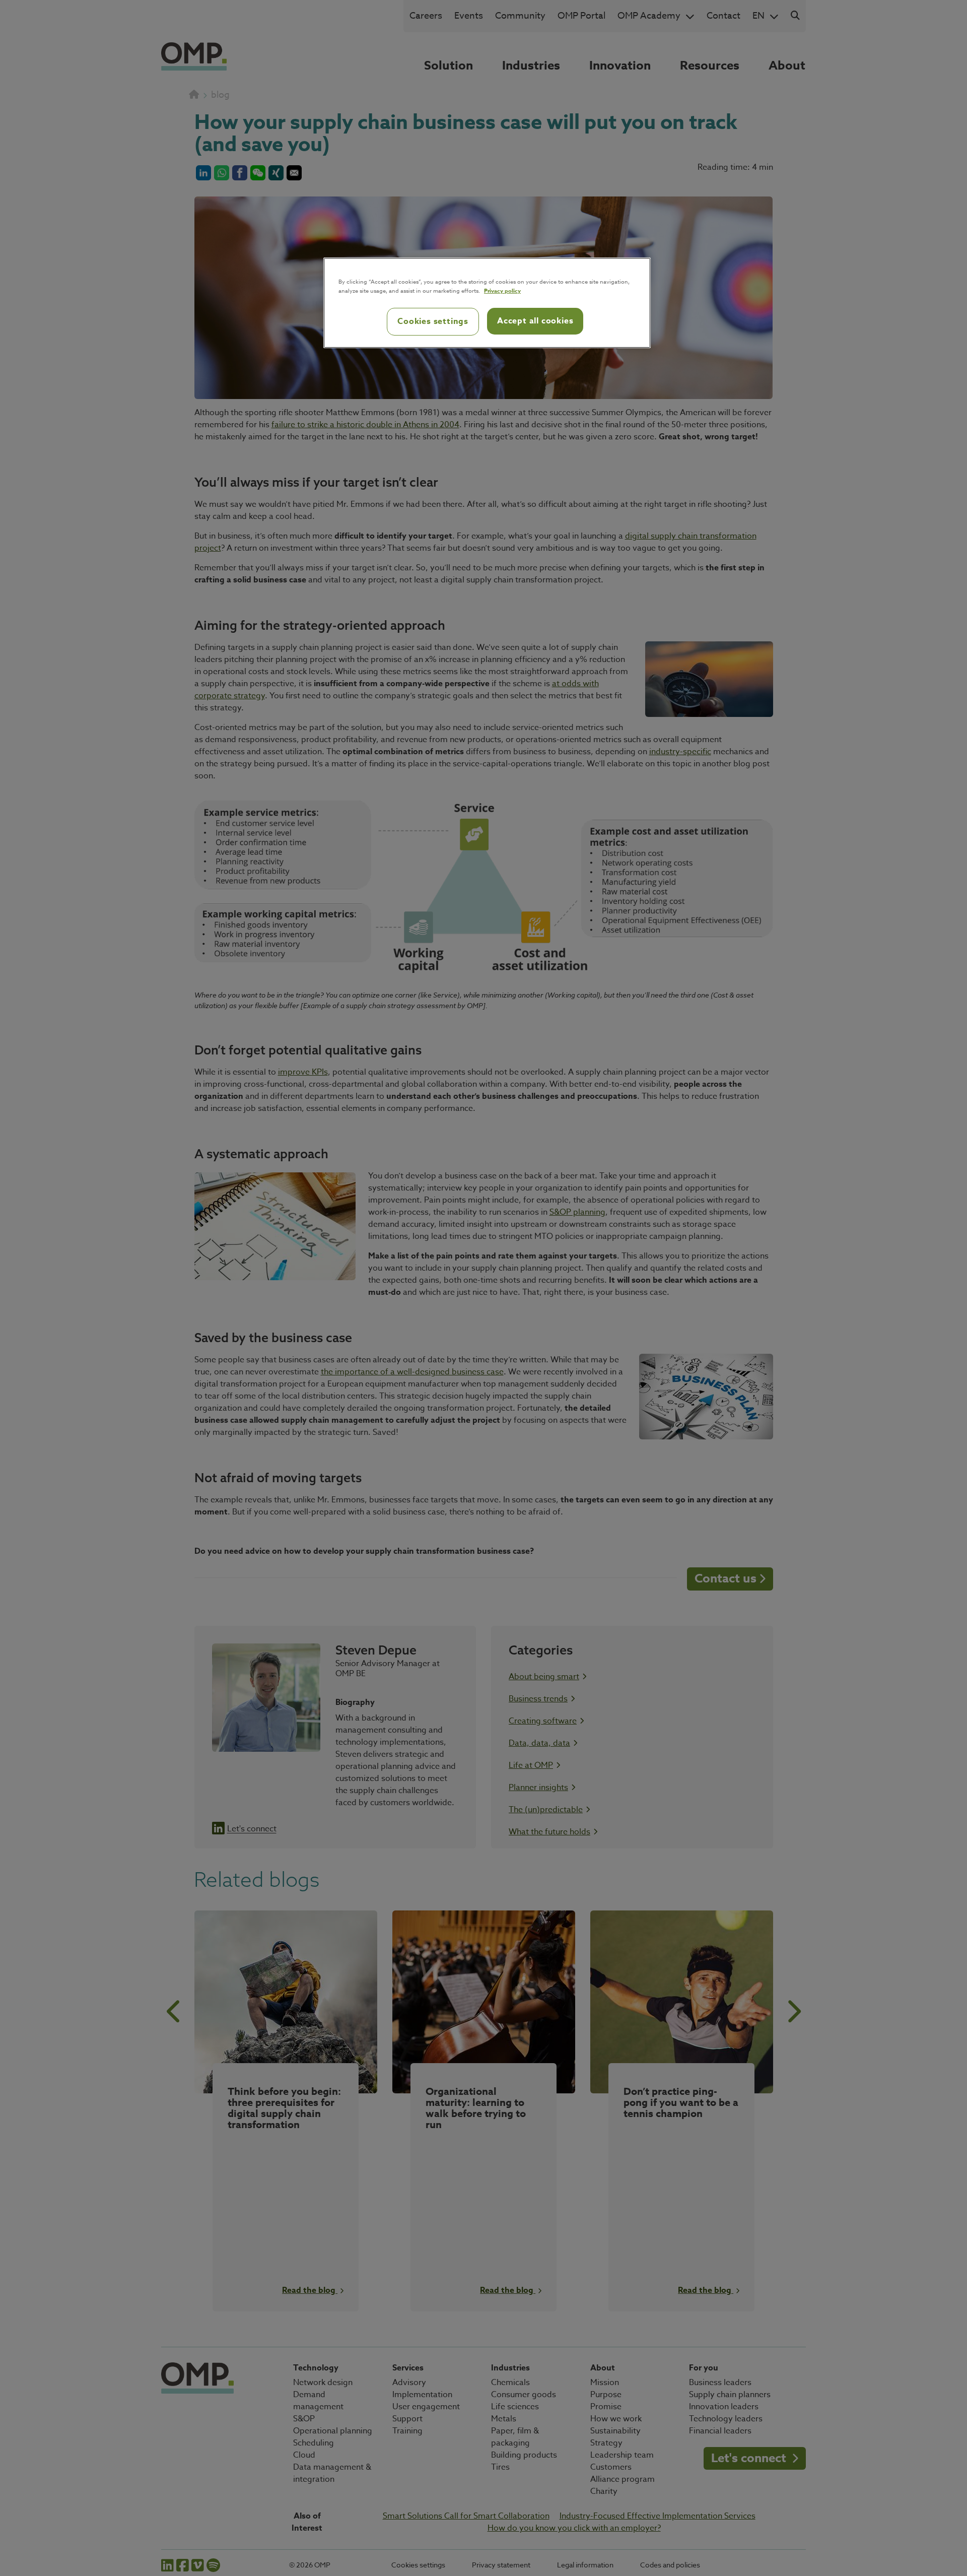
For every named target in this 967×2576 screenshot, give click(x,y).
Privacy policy (502, 290)
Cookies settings (433, 321)
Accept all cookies (535, 321)
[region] (487, 303)
